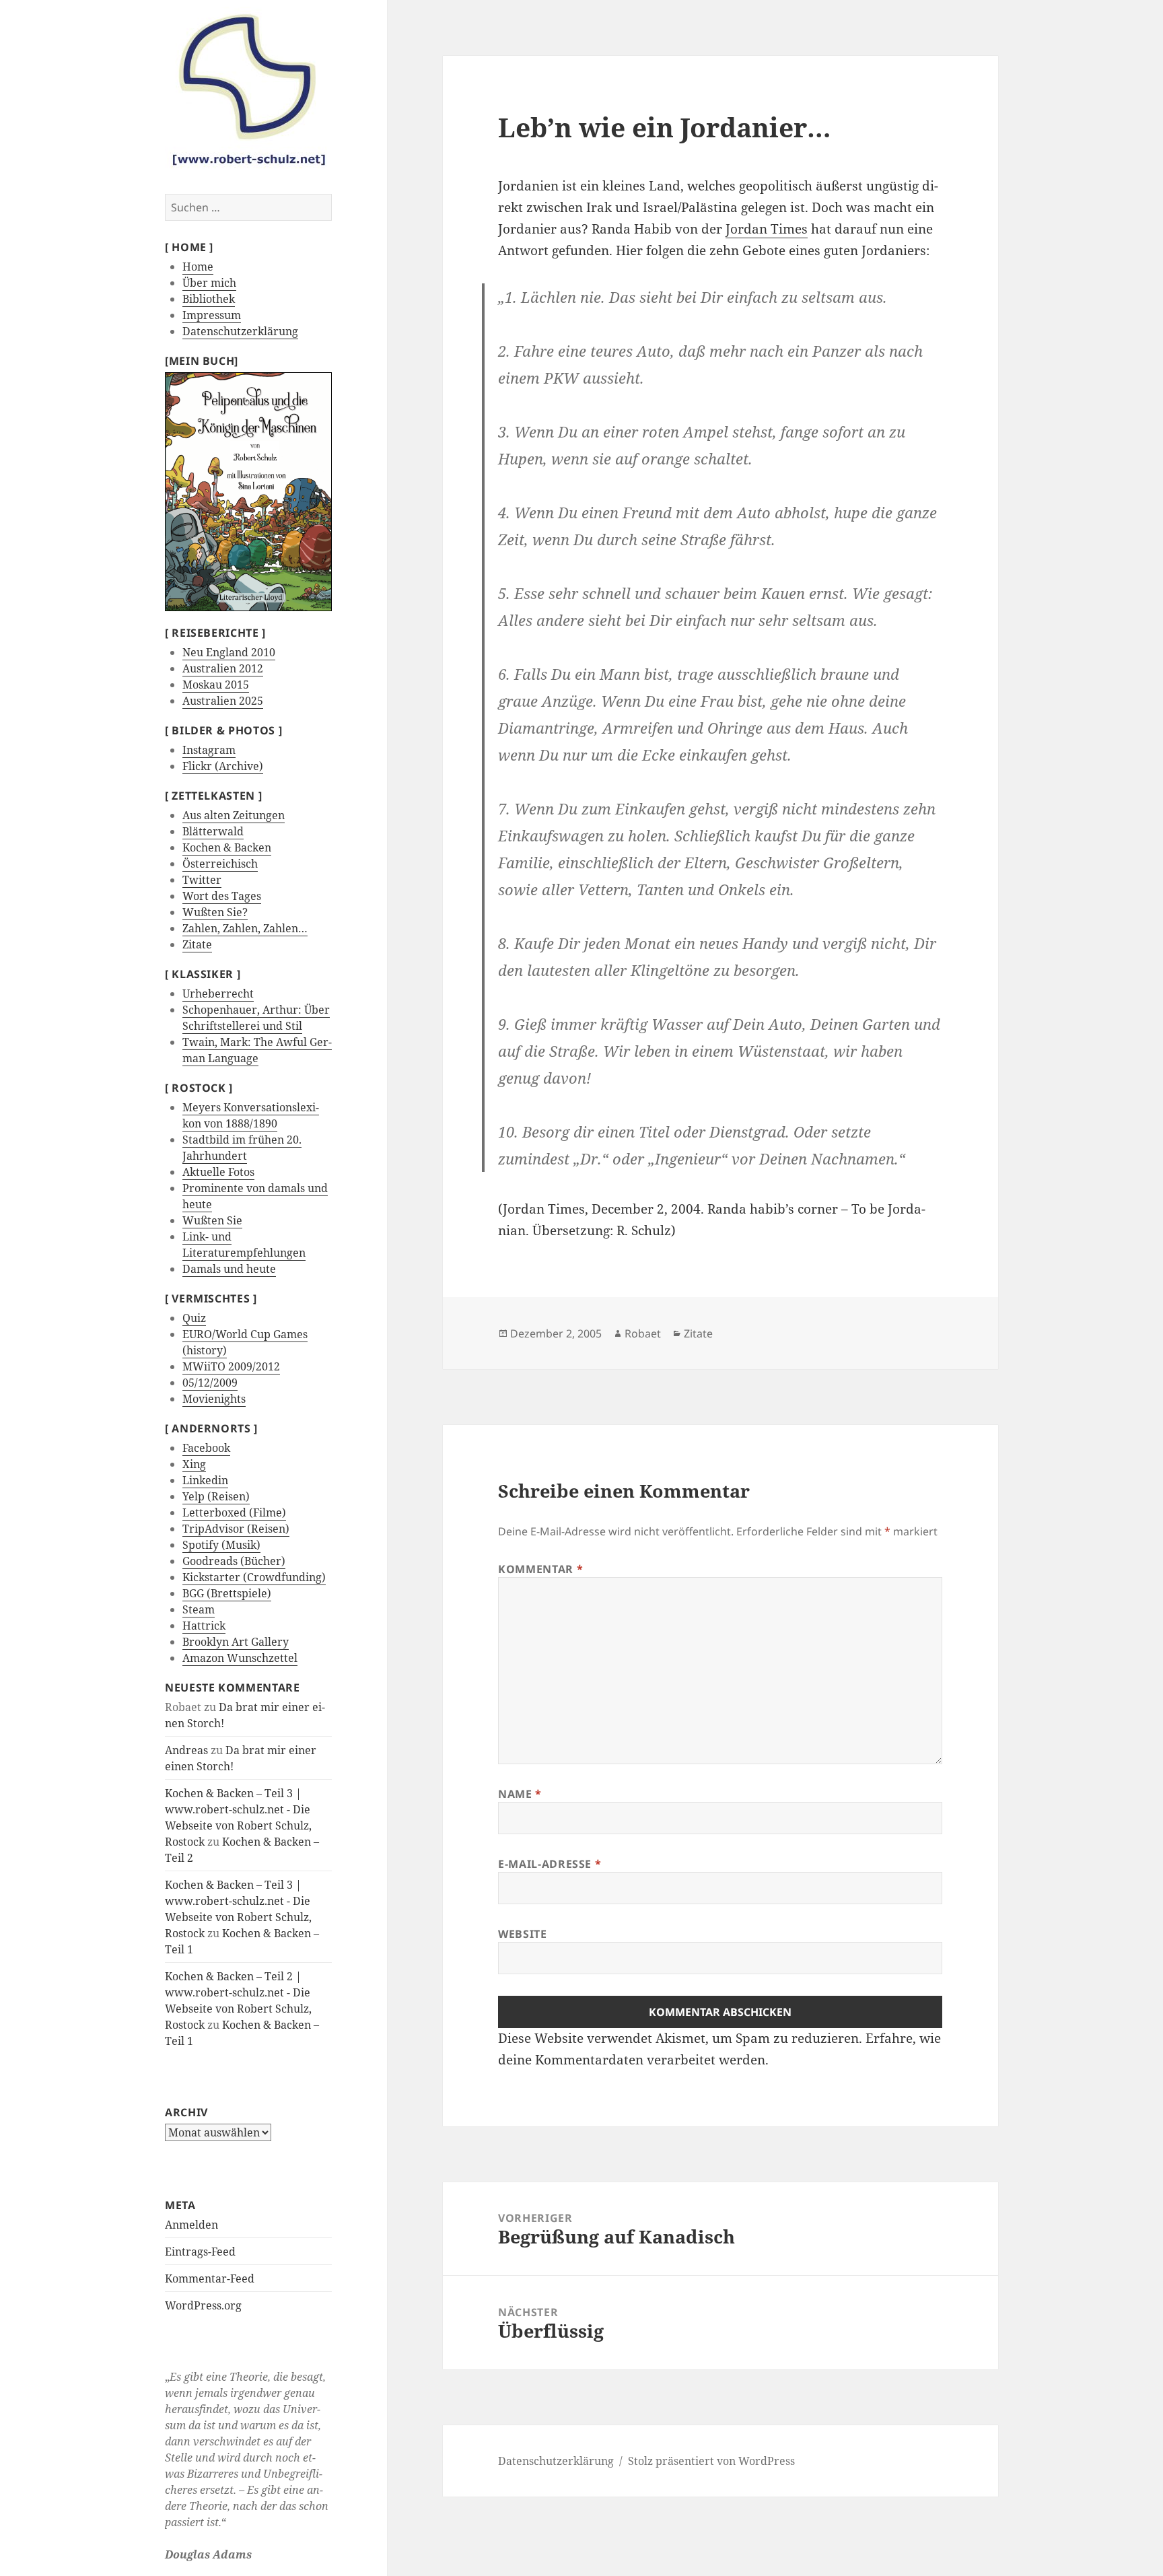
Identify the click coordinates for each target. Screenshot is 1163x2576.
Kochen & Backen (227, 847)
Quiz (194, 1318)
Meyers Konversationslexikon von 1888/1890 (251, 1115)
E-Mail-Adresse (550, 1864)
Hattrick (204, 1626)
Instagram (209, 750)
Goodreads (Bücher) (234, 1561)
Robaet (643, 1333)
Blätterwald (213, 831)
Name (520, 1794)
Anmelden (191, 2225)
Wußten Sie (212, 1220)
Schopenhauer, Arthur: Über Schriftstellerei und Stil (256, 1018)
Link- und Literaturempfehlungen (244, 1245)
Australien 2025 (223, 701)
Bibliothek (209, 299)
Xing (194, 1464)
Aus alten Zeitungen (234, 815)
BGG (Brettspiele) (227, 1593)
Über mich (209, 283)
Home (198, 267)
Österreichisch (220, 864)
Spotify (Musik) (221, 1545)
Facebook (206, 1448)
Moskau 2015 (216, 685)
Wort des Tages (222, 896)
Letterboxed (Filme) (234, 1512)
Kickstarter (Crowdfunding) (254, 1577)
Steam (199, 1609)
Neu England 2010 (229, 652)
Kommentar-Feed (210, 2278)
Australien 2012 (223, 668)
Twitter (202, 880)
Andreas (186, 1750)
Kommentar (540, 1569)
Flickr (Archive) (223, 766)
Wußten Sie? (215, 912)
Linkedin (205, 1480)
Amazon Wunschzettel (240, 1658)
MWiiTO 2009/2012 (231, 1366)
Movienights (214, 1399)
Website (522, 1934)
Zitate (197, 944)
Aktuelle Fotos (218, 1172)
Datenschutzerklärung (240, 331)
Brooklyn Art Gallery (236, 1642)
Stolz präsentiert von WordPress (711, 2461)
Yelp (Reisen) (216, 1496)
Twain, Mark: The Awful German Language (257, 1050)
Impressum (212, 315)
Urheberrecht (218, 994)
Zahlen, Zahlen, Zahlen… (245, 928)
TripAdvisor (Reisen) (236, 1529)
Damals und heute (229, 1269)
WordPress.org (203, 2305)
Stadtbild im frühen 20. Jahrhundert (242, 1148)
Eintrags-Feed (200, 2252)
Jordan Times (767, 229)
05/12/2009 (210, 1383)
